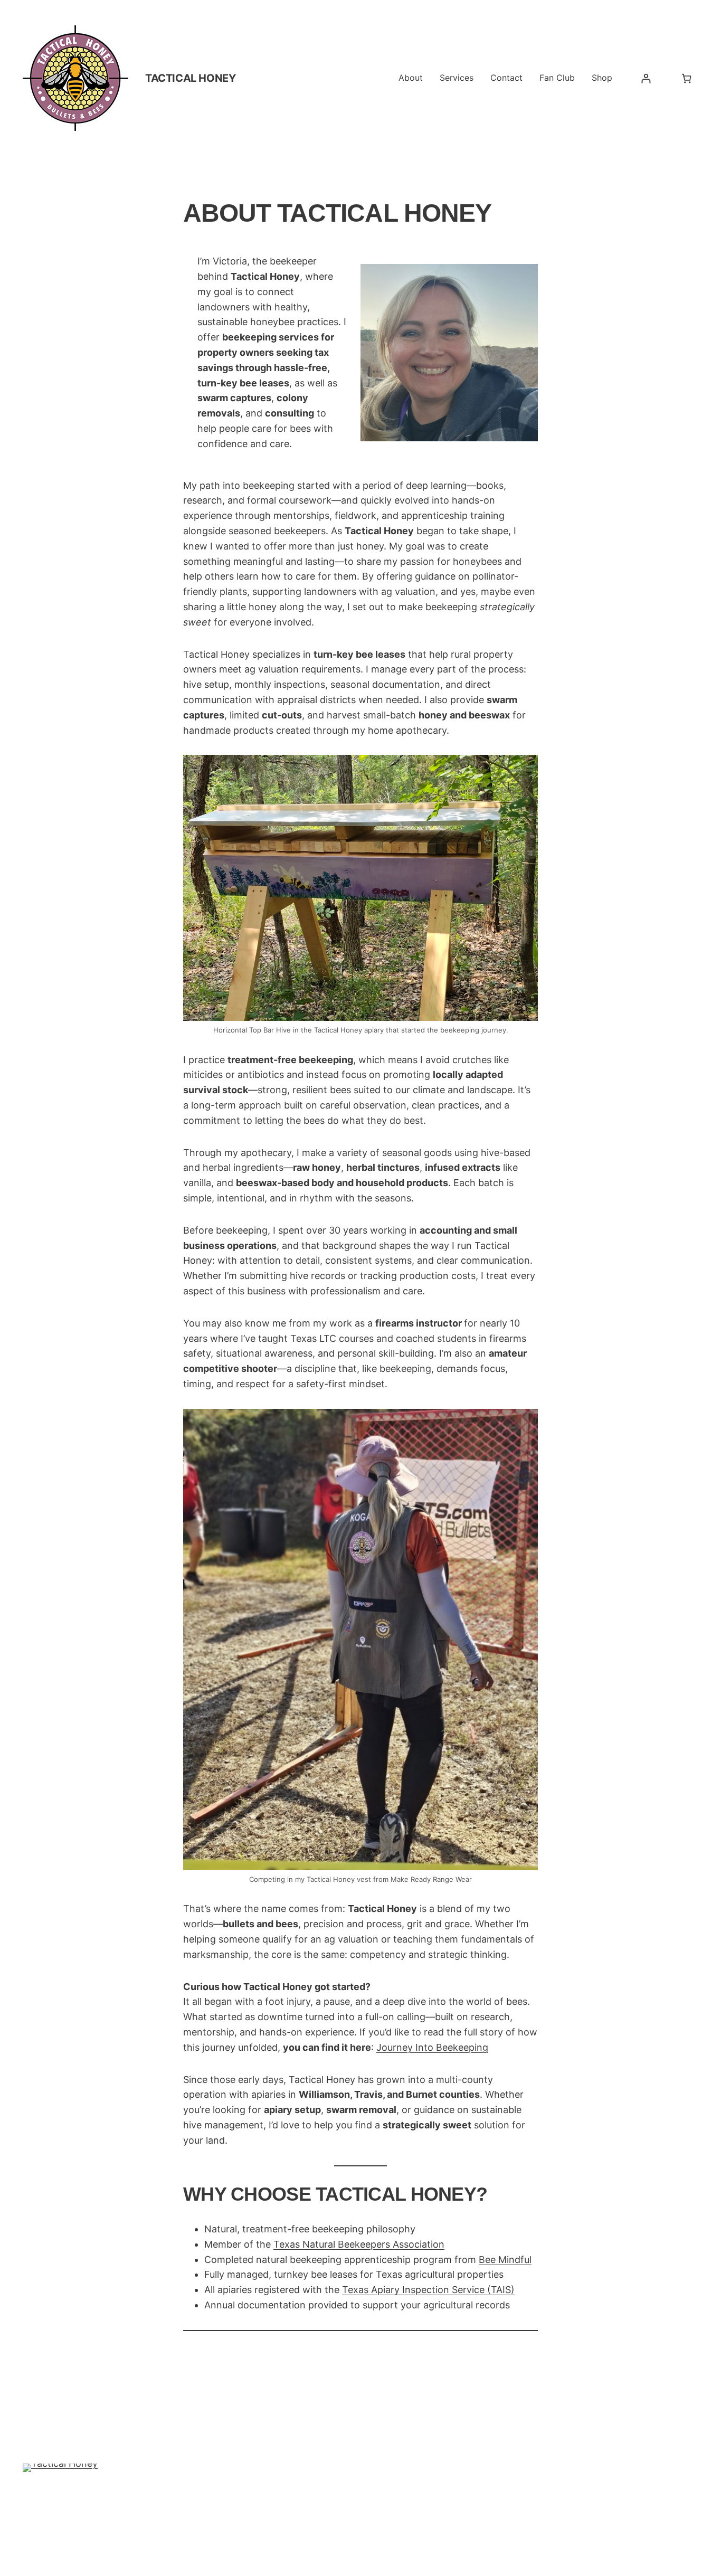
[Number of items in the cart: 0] (686, 78)
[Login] (646, 78)
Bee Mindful (505, 2260)
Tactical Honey (190, 78)
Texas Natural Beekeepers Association (359, 2244)
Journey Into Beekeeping (432, 2047)
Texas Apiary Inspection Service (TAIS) (428, 2290)
